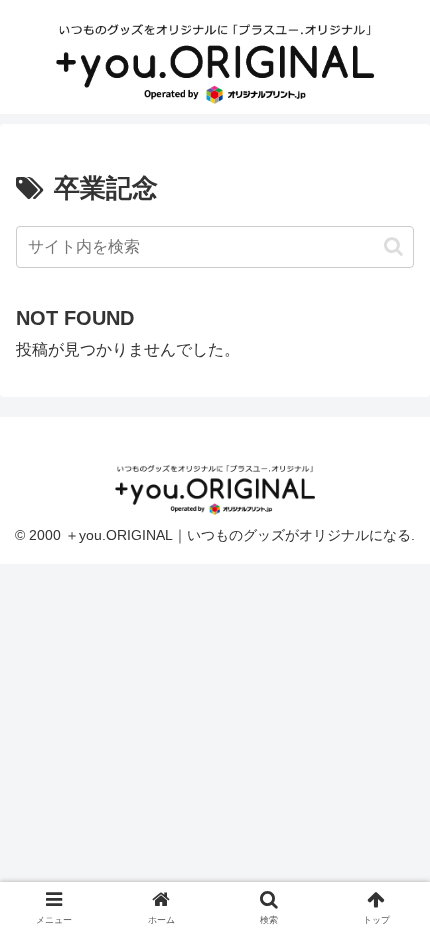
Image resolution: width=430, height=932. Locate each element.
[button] (393, 246)
